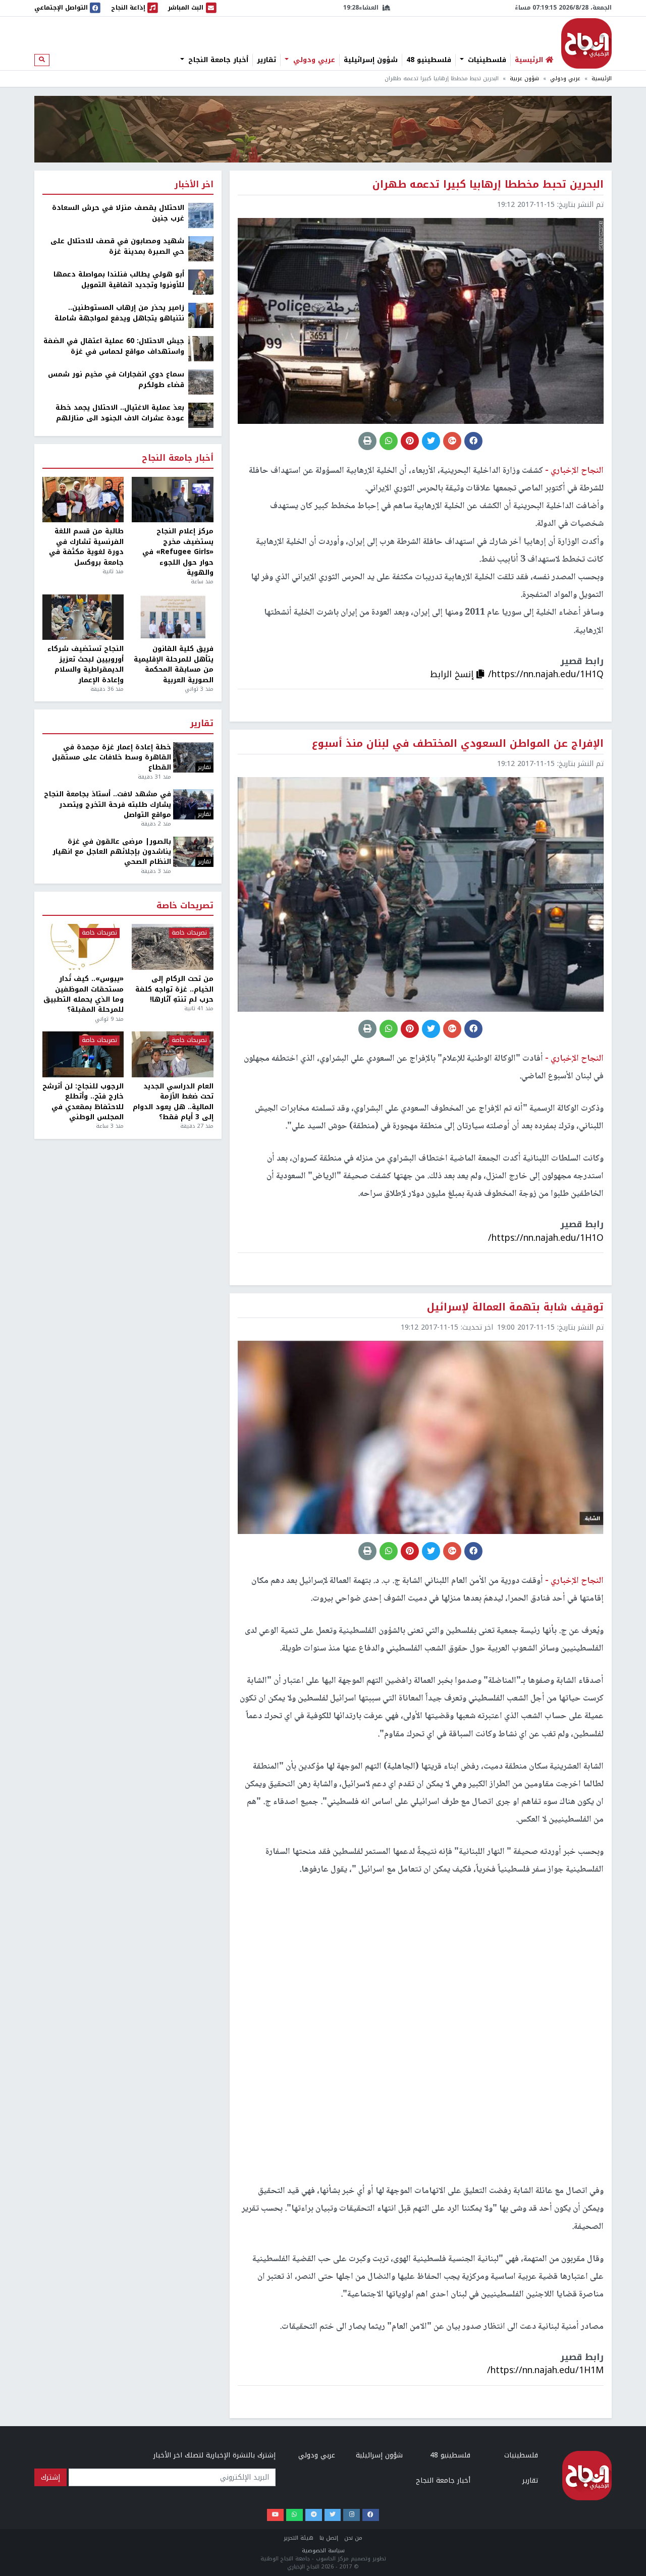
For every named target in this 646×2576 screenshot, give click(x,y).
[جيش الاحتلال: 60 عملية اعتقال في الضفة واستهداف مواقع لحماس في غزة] (201, 348)
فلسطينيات (486, 60)
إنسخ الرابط (453, 674)
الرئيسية (602, 78)
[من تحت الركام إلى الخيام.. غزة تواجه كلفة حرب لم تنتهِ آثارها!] (172, 947)
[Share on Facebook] (473, 441)
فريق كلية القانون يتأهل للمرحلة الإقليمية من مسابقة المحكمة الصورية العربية (173, 665)
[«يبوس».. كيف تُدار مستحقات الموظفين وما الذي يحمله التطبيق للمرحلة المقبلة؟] (83, 947)
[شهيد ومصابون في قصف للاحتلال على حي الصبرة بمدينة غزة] (201, 249)
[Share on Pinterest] (410, 441)
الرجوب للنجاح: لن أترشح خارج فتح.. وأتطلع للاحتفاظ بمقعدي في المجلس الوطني (83, 1102)
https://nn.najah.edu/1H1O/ (546, 1238)
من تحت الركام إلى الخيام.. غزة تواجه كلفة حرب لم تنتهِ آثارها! (174, 989)
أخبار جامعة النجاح (217, 60)
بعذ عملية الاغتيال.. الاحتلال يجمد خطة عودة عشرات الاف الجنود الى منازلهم (120, 413)
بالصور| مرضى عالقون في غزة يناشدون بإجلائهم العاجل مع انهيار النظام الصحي (112, 852)
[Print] (367, 441)
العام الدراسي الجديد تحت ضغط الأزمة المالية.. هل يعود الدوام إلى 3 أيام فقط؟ (173, 1102)
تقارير (266, 60)
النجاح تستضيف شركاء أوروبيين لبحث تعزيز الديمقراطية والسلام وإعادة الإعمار (86, 665)
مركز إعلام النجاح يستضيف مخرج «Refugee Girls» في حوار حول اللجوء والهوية (178, 552)
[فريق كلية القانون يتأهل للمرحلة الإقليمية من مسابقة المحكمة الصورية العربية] (172, 617)
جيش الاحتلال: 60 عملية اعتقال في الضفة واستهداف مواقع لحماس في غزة (114, 346)
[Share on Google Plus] (452, 441)
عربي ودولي (313, 60)
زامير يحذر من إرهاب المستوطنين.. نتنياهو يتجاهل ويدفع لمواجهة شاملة (119, 313)
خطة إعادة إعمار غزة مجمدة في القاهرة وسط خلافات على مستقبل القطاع (112, 758)
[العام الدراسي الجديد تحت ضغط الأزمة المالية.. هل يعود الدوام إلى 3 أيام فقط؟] (172, 1054)
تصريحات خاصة (185, 906)
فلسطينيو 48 (429, 60)
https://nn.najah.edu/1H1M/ (545, 2370)
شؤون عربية (524, 78)
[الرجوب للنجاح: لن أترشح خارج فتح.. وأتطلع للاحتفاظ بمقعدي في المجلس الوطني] (83, 1054)
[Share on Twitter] (431, 441)
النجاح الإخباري (586, 43)
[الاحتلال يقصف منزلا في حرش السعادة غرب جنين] (201, 215)
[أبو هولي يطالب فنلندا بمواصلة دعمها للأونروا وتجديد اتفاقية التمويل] (201, 282)
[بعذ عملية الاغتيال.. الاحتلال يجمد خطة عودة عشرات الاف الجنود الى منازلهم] (201, 415)
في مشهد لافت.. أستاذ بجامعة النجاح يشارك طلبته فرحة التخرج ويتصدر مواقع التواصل (107, 805)
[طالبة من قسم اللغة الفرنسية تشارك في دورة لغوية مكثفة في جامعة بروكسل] (83, 500)
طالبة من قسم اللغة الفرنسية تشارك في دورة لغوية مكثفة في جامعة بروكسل (86, 547)
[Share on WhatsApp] (389, 441)
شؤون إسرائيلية (371, 60)
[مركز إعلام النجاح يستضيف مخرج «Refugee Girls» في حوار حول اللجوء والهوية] (172, 500)
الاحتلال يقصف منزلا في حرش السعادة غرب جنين (118, 213)
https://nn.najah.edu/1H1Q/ (546, 674)
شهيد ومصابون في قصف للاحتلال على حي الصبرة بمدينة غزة (117, 246)
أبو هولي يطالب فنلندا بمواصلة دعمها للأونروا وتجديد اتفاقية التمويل (119, 280)
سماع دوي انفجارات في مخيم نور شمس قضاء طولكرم (116, 380)
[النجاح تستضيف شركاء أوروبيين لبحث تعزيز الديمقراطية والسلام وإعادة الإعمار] (83, 617)
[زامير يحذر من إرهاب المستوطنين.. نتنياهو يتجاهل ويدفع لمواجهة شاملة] (201, 315)
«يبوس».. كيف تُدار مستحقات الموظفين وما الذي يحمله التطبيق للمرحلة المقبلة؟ (84, 995)
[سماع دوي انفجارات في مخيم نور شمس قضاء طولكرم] (201, 382)
